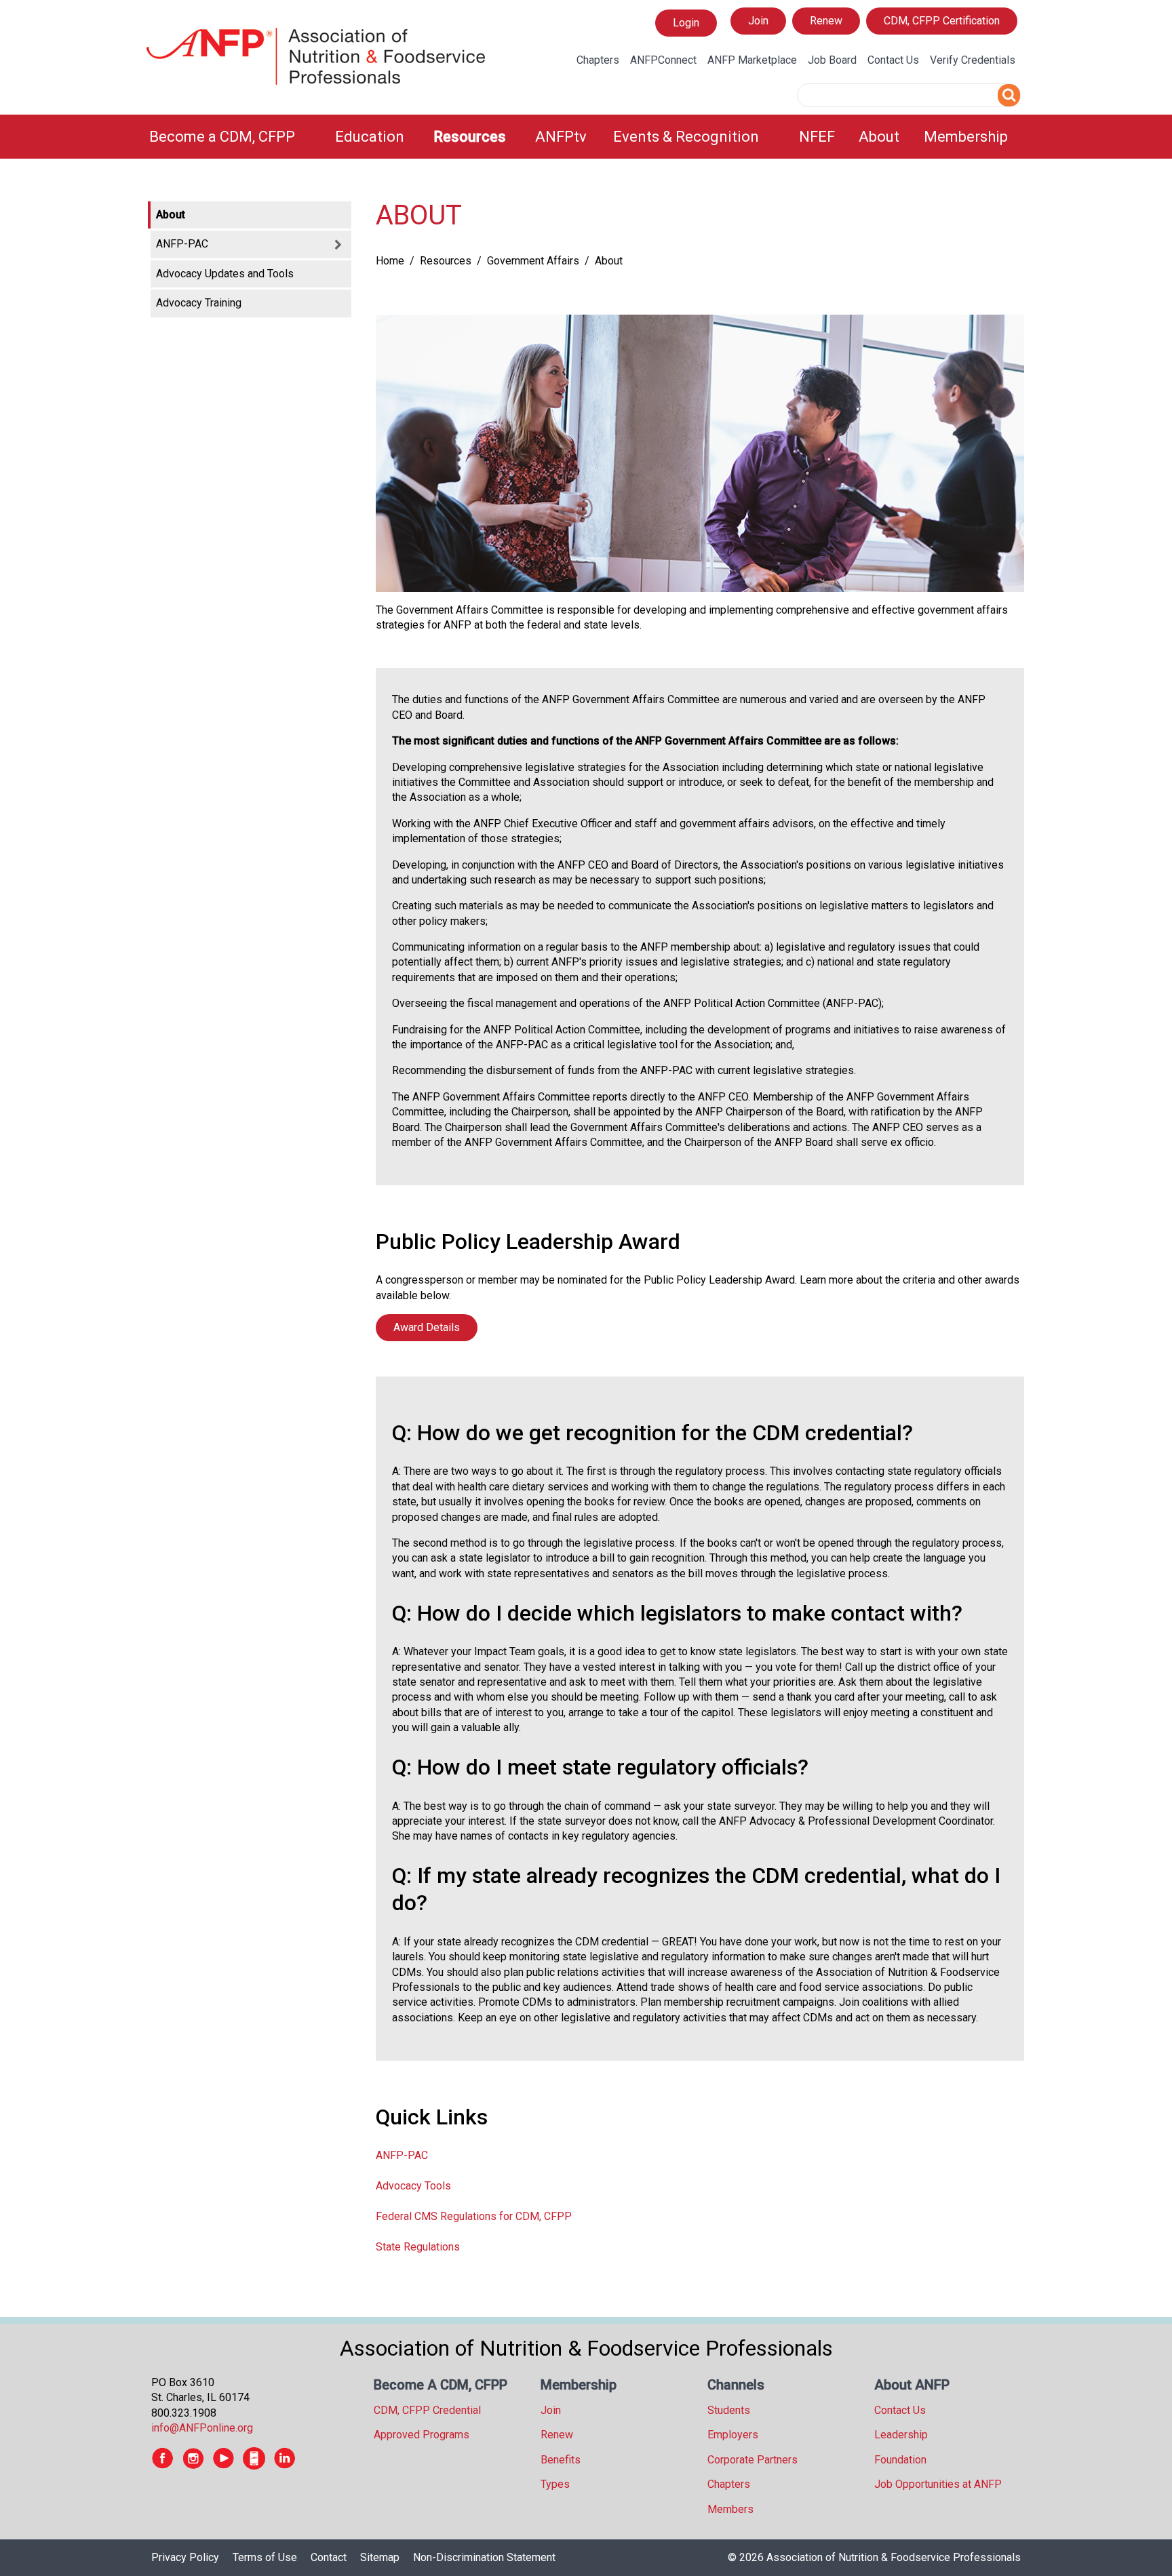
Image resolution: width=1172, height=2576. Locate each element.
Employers (733, 2435)
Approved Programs (422, 2435)
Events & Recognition (686, 137)
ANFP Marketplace (752, 60)
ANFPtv (561, 137)
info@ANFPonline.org (202, 2428)
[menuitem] (234, 137)
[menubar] (586, 137)
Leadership (901, 2435)
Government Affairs (533, 261)
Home (390, 261)
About (879, 137)
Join (758, 21)
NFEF (817, 137)
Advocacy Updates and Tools (225, 274)
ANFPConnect (663, 60)
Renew (826, 21)
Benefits (561, 2460)
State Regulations (418, 2247)
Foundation (900, 2460)
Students (729, 2410)
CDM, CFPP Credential (427, 2410)
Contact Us (893, 60)
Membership (966, 137)
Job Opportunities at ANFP (938, 2484)
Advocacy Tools (413, 2186)
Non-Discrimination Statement (484, 2557)
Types (555, 2484)
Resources (470, 137)
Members (730, 2509)
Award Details (427, 1327)
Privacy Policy (185, 2557)
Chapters (598, 60)
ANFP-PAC (402, 2155)
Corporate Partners (753, 2460)
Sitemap (380, 2557)
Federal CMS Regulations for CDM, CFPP (474, 2216)
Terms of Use (265, 2557)
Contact (329, 2557)
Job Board (832, 60)
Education (370, 137)
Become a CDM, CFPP (222, 137)
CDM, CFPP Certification (942, 21)
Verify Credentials (973, 60)
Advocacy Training (199, 303)
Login (686, 26)
